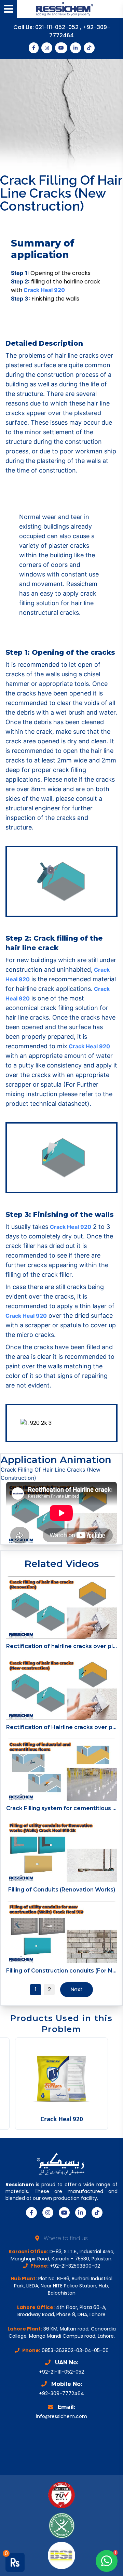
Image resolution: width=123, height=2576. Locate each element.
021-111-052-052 (58, 27)
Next (77, 1989)
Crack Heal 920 (44, 290)
